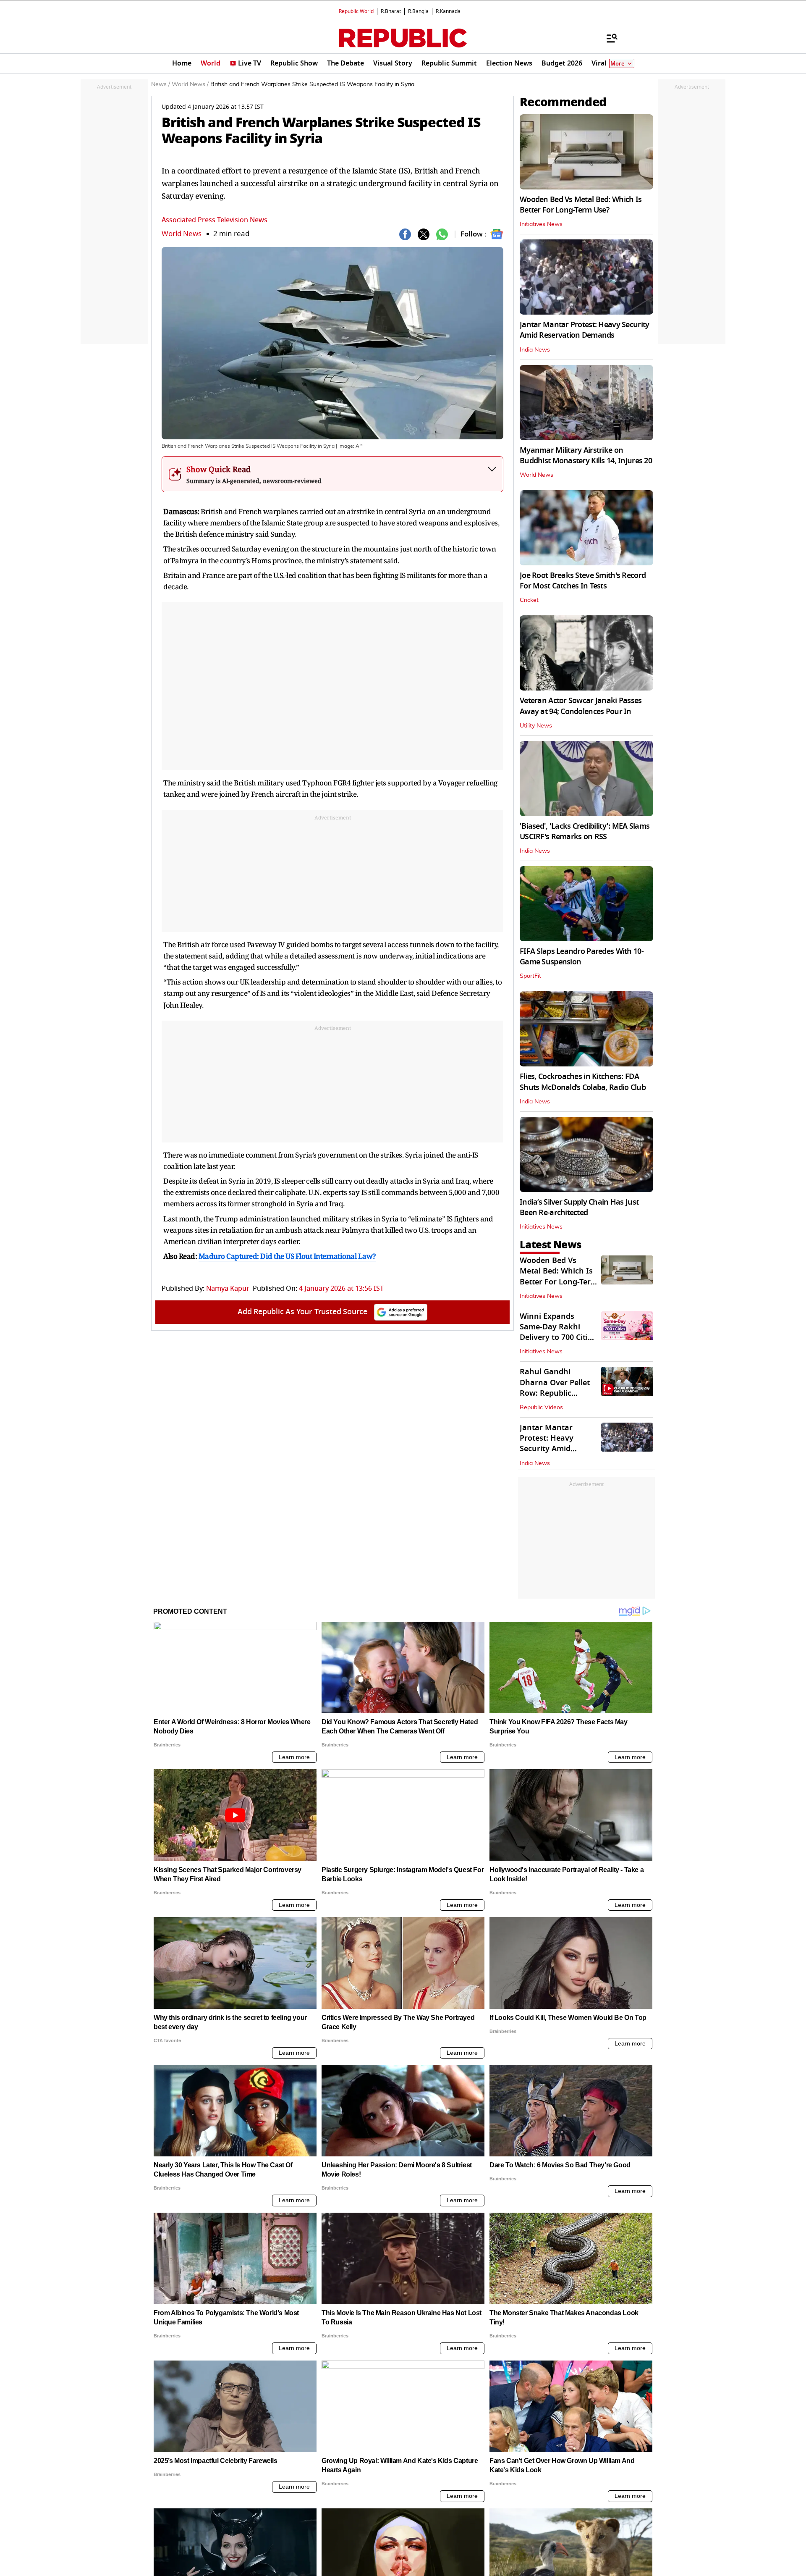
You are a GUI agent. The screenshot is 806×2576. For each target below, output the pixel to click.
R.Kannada (448, 11)
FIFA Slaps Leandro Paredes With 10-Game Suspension (582, 957)
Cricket (529, 600)
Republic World (356, 11)
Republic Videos (541, 1407)
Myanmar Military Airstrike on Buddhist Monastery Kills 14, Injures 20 (586, 456)
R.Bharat (391, 11)
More (618, 64)
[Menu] (608, 38)
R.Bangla (418, 11)
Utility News (536, 726)
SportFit (530, 976)
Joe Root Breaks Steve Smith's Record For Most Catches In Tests (583, 581)
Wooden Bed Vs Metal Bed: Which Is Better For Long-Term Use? (581, 205)
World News (182, 234)
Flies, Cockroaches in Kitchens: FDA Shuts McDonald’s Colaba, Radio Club (583, 1082)
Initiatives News (541, 224)
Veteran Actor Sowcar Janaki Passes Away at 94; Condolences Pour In (581, 706)
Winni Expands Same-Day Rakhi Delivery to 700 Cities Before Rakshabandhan (558, 1338)
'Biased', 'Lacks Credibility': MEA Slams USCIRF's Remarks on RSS (585, 831)
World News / (190, 84)
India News (535, 350)
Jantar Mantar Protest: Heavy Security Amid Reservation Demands (584, 330)
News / (161, 84)
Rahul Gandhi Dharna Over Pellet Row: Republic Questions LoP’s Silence (555, 1393)
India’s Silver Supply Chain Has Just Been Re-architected (579, 1207)
